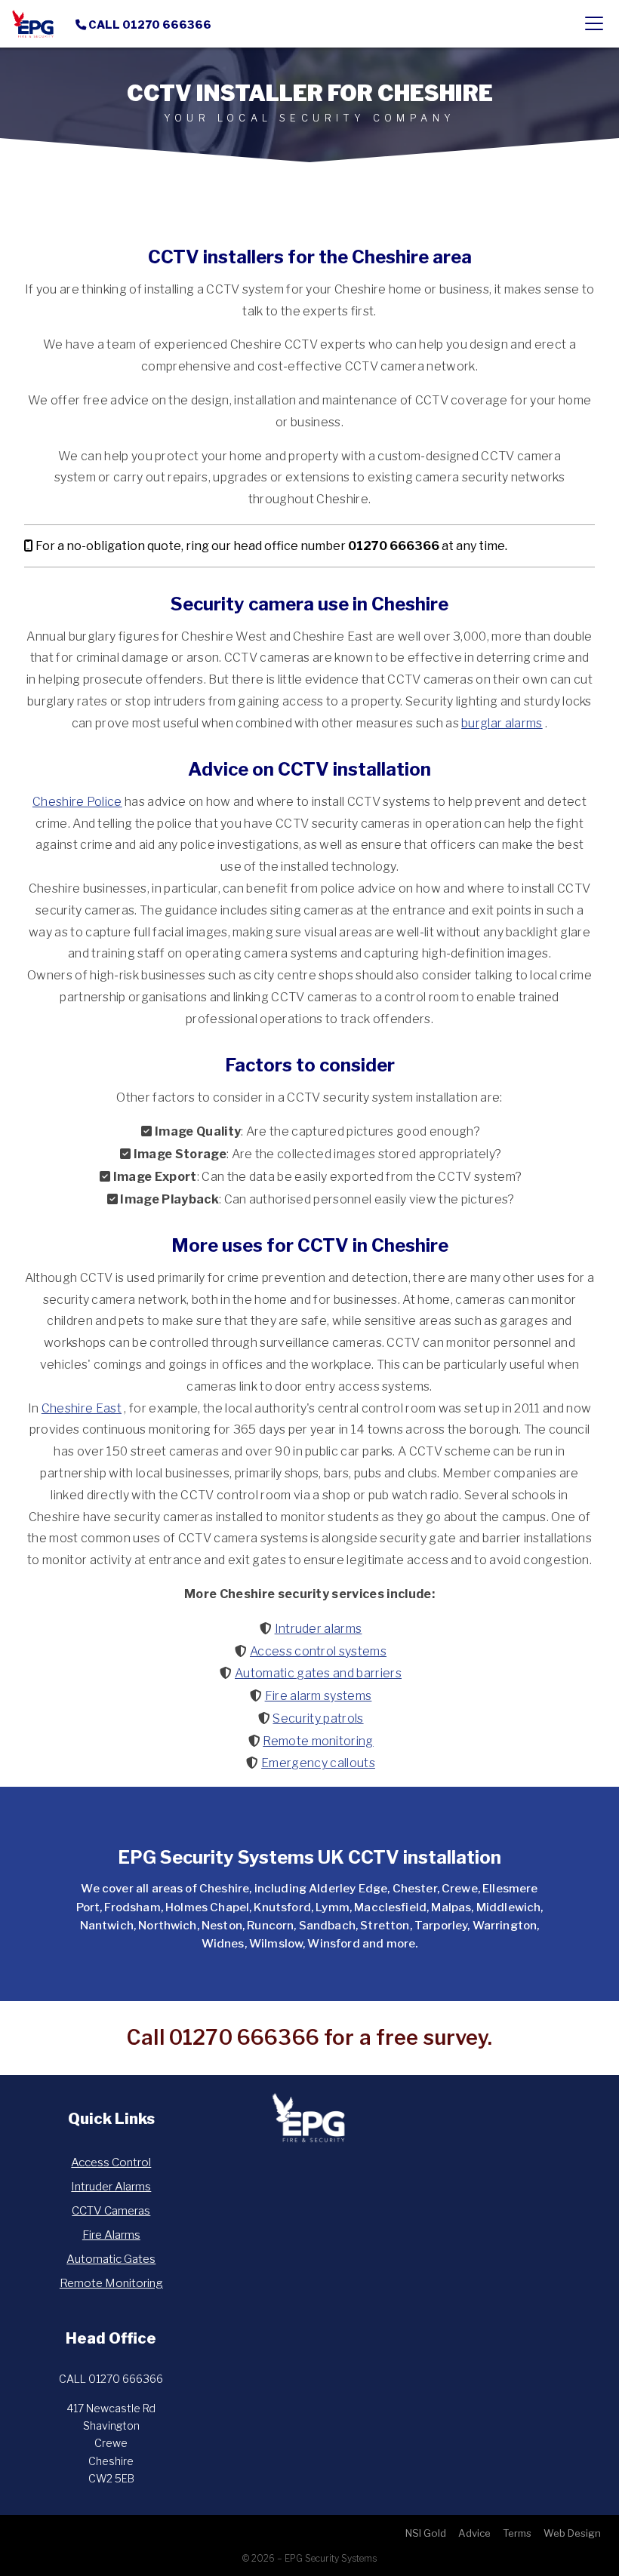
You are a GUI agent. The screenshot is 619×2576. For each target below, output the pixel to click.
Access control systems (318, 1651)
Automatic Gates (111, 2259)
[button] (594, 24)
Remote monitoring (318, 1741)
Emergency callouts (318, 1763)
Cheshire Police (77, 802)
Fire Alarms (111, 2235)
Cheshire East (82, 1408)
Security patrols (318, 1718)
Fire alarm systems (319, 1696)
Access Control (111, 2162)
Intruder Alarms (111, 2186)
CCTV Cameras (111, 2210)
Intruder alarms (319, 1629)
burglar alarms (502, 723)
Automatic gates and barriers (318, 1673)
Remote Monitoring (111, 2283)
